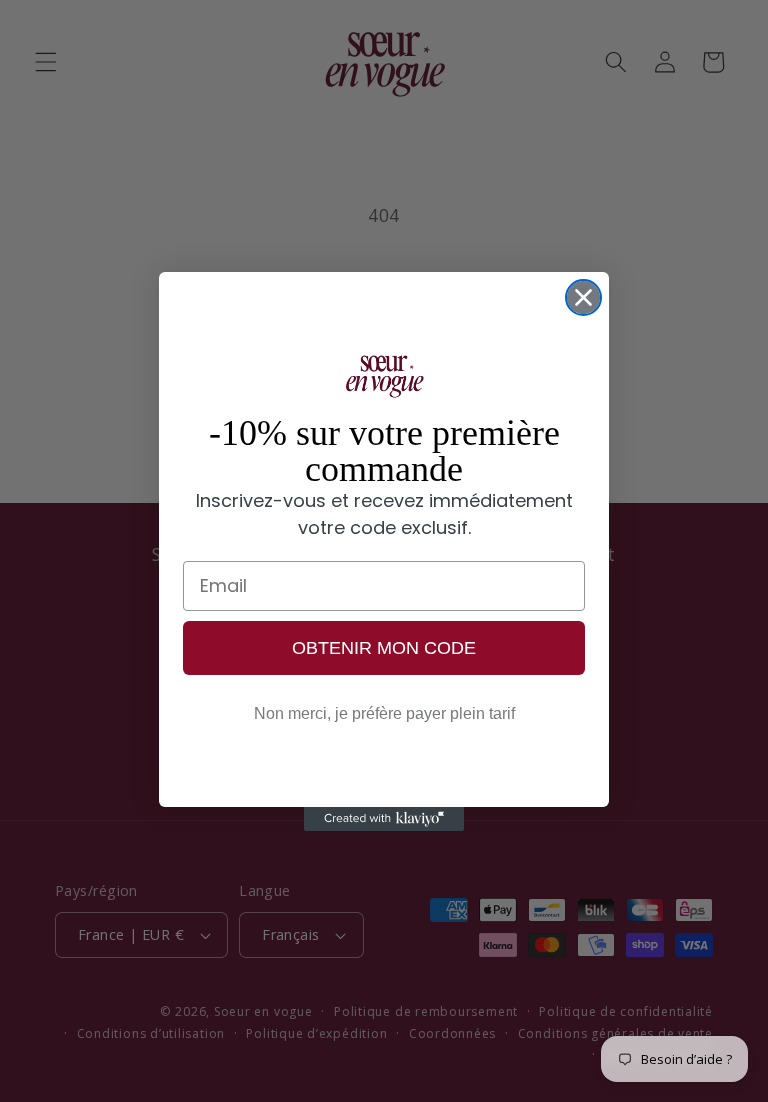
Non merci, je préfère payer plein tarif (384, 713)
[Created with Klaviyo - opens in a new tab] (384, 819)
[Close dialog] (583, 297)
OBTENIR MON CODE (384, 648)
